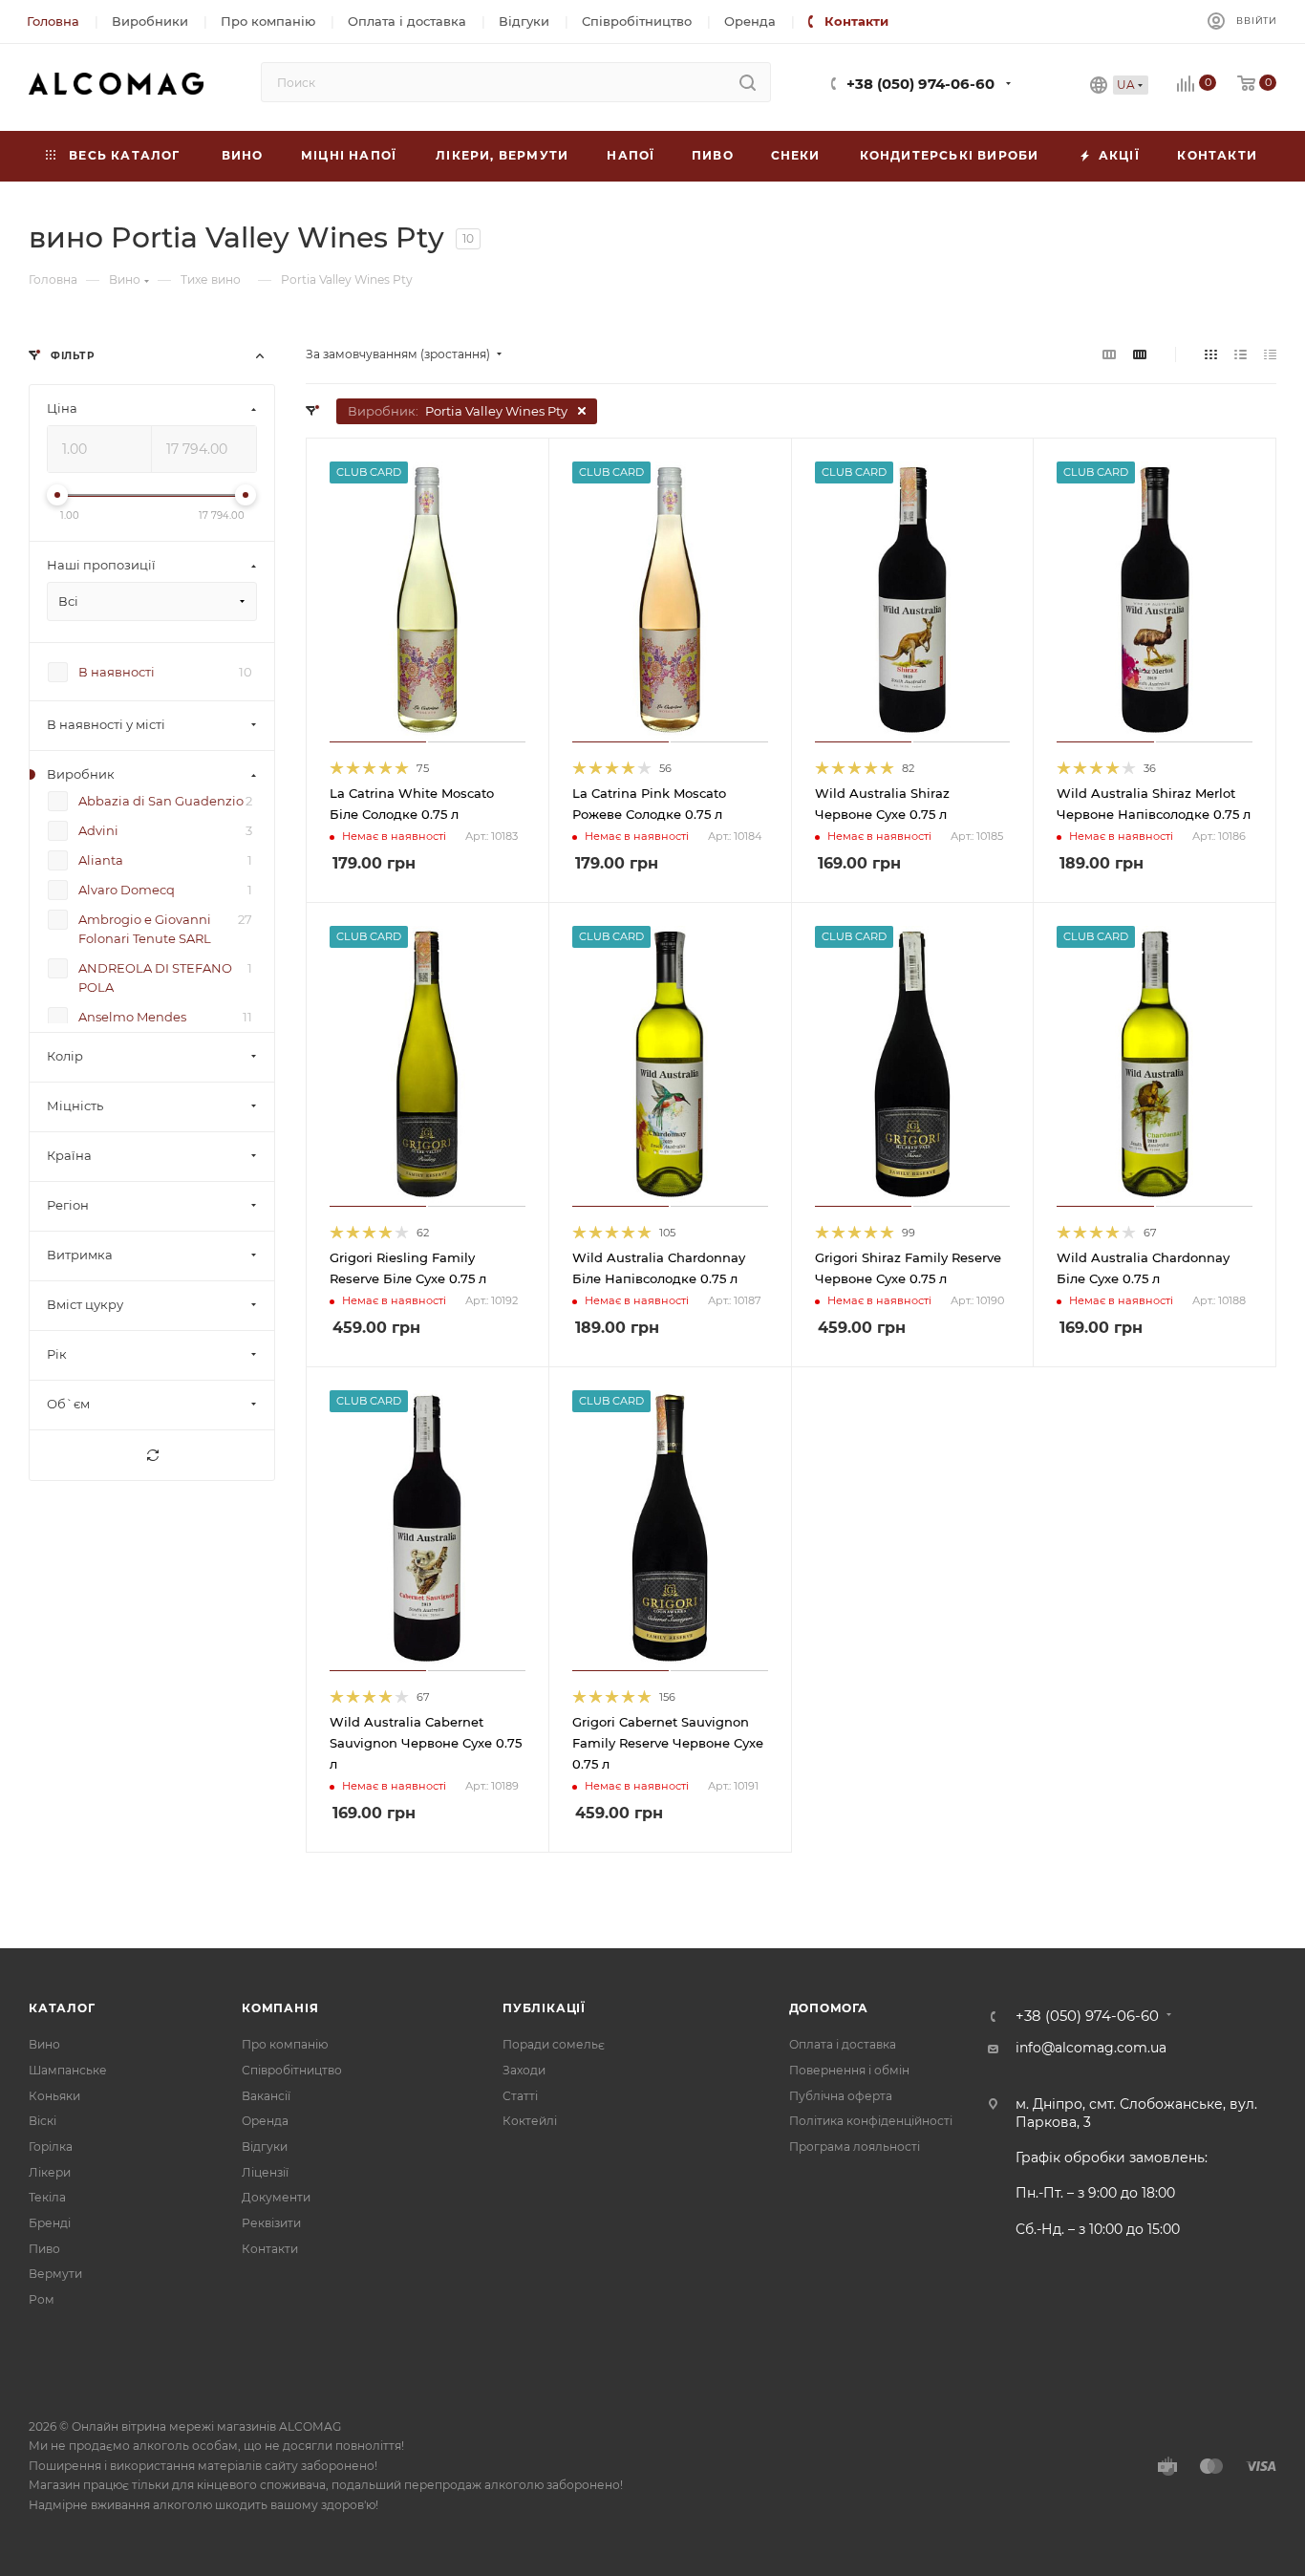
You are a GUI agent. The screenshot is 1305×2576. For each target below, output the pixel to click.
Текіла (47, 2197)
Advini (98, 831)
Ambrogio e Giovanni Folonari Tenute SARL (145, 930)
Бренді (50, 2223)
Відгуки (265, 2147)
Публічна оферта (841, 2096)
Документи (276, 2197)
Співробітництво (292, 2070)
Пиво (44, 2249)
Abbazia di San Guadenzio (161, 802)
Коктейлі (530, 2121)
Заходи (524, 2070)
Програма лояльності (855, 2147)
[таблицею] (1270, 354)
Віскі (43, 2121)
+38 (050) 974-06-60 (920, 84)
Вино (44, 2044)
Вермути (55, 2274)
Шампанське (68, 2070)
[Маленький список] (1109, 354)
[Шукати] (748, 82)
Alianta (101, 861)
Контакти (270, 2249)
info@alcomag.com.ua (1091, 2048)
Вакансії (266, 2096)
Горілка (51, 2147)
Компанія (280, 2008)
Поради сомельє (554, 2044)
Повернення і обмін (849, 2070)
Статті (520, 2096)
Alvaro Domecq (127, 891)
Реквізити (271, 2223)
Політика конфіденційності (871, 2121)
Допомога (829, 2008)
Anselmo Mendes (132, 1018)
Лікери (50, 2172)
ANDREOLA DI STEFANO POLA (155, 978)
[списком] (1241, 354)
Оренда (265, 2121)
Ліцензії (265, 2172)
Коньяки (54, 2096)
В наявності (117, 673)
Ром (42, 2299)
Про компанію (285, 2044)
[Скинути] (152, 1456)
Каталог (62, 2008)
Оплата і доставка (843, 2044)
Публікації (544, 2008)
